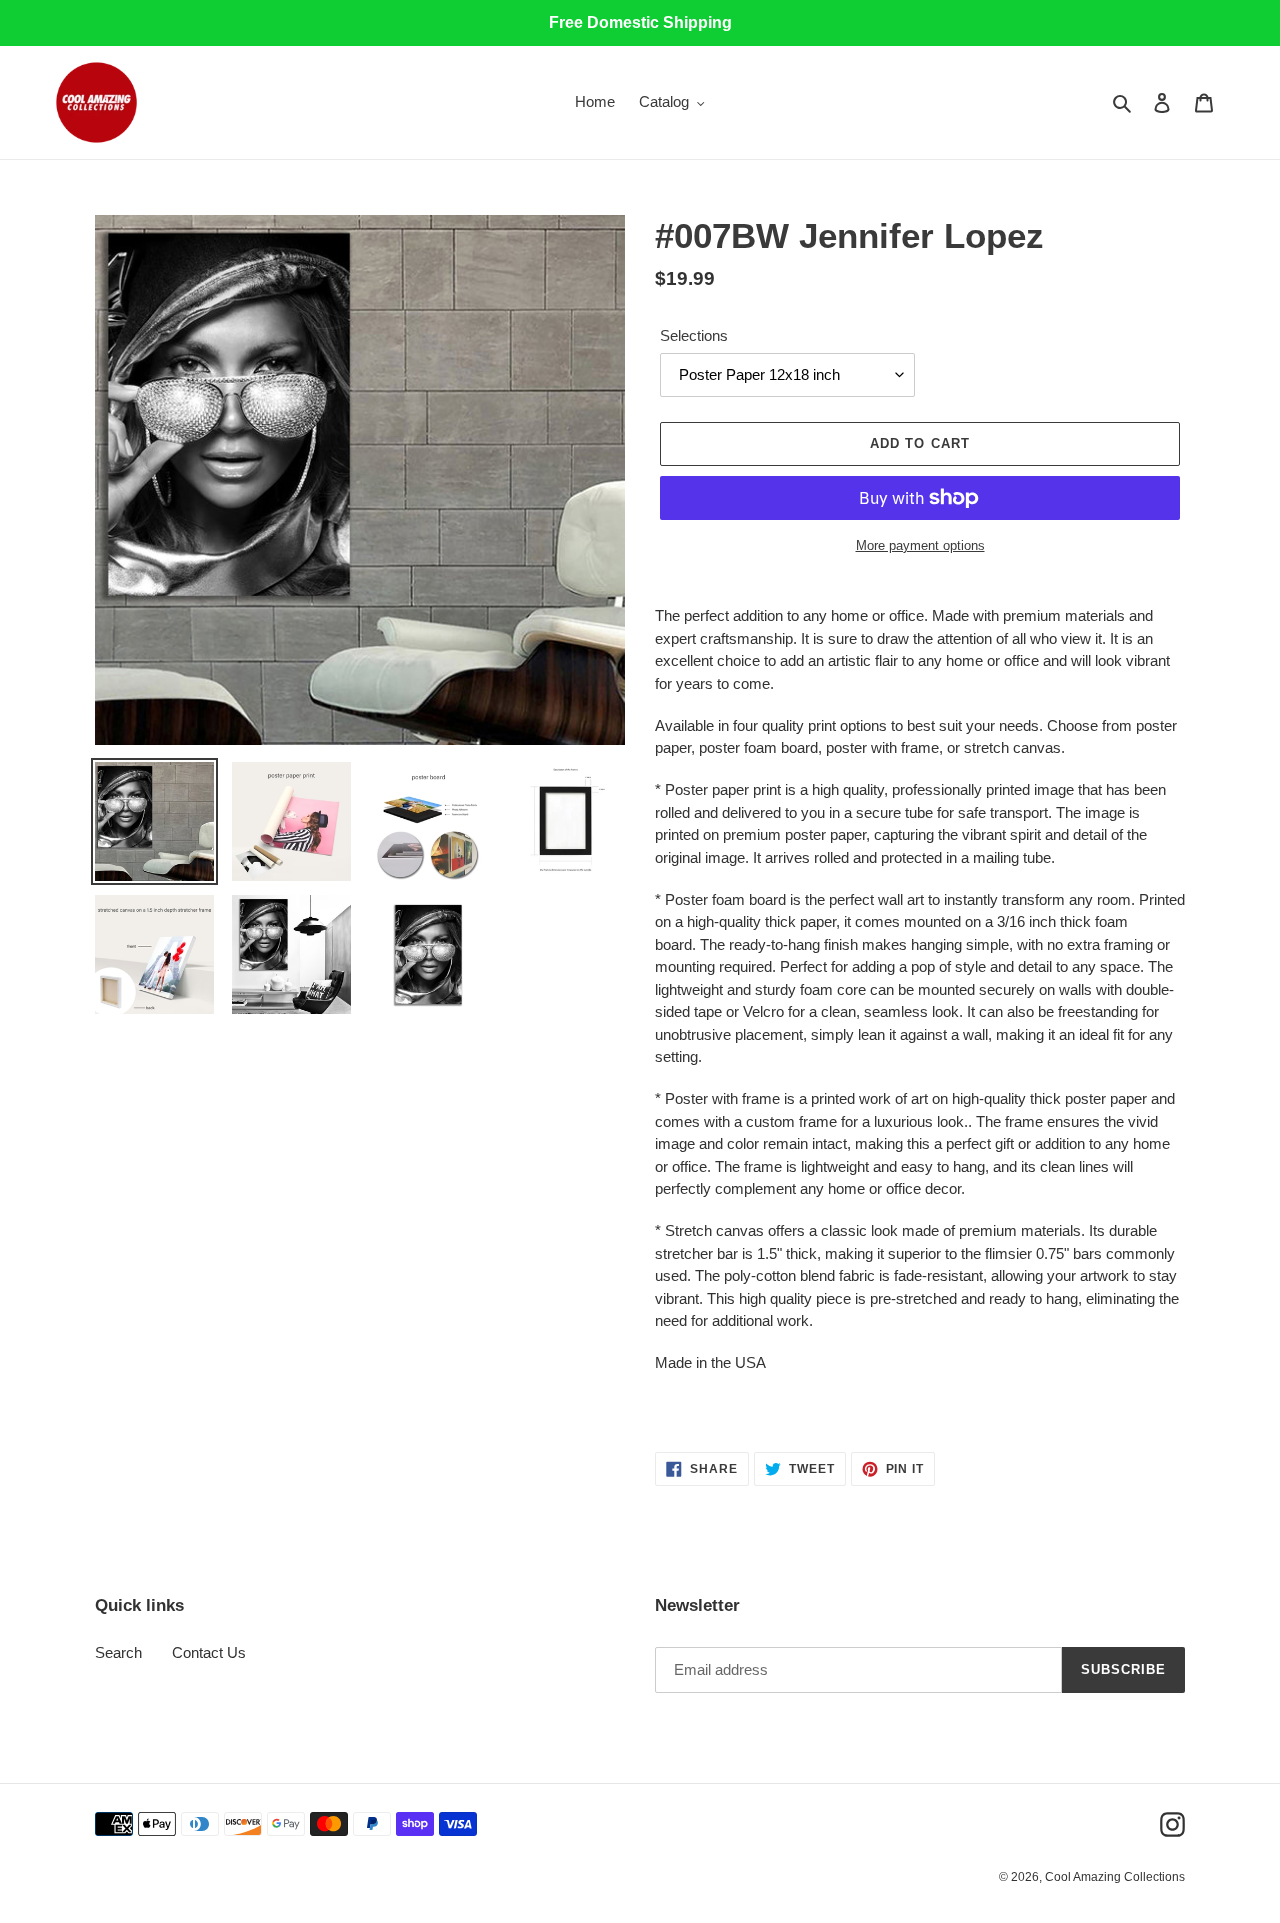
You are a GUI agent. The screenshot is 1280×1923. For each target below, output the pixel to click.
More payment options (920, 545)
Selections (694, 335)
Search (118, 1652)
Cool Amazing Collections (1115, 1877)
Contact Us (209, 1652)
